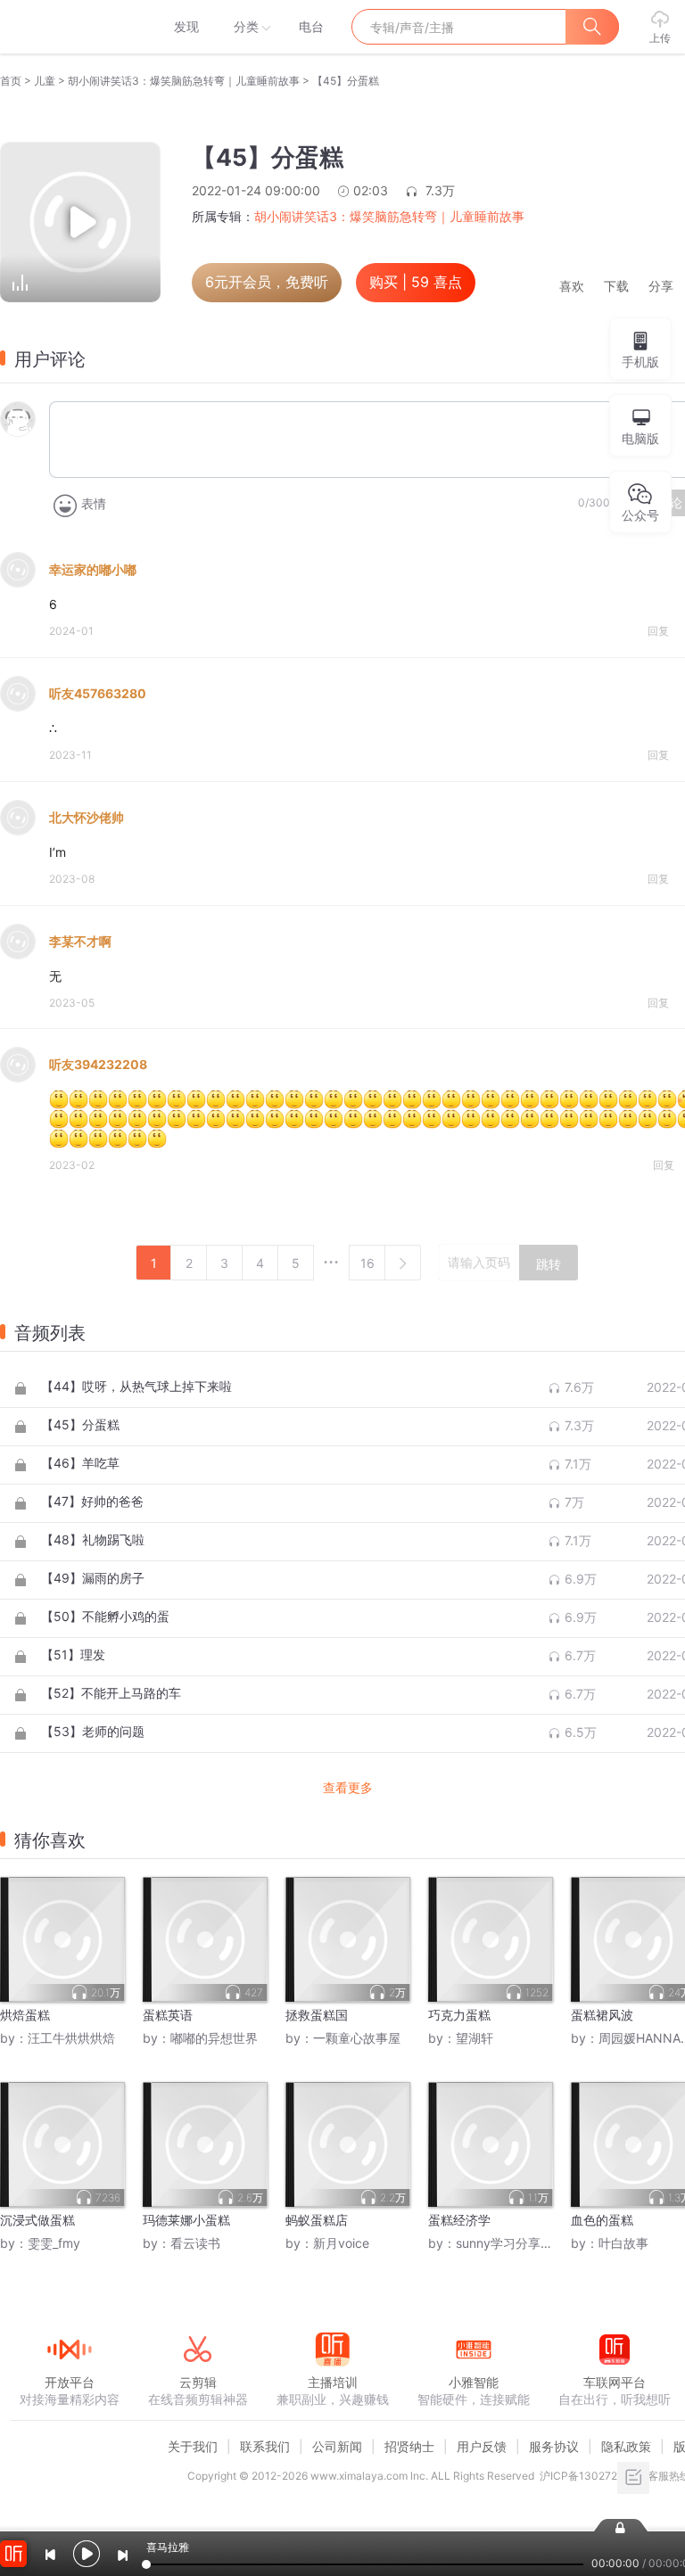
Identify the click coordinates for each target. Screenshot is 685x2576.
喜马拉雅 (69, 27)
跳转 (549, 1264)
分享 (661, 287)
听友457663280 (98, 693)
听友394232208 (98, 1064)
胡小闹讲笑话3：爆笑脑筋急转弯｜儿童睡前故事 (184, 81)
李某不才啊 (80, 941)
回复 (658, 631)
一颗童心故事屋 (357, 2038)
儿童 (45, 81)
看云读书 (195, 2243)
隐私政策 (626, 2446)
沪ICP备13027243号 (591, 2476)
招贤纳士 (409, 2446)
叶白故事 (623, 2243)
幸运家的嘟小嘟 (93, 569)
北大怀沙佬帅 (87, 817)
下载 (616, 287)
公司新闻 (337, 2446)
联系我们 (265, 2446)
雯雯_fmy (54, 2243)
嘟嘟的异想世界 (214, 2038)
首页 (11, 81)
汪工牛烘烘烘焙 (71, 2038)
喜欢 (572, 287)
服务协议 (554, 2446)
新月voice (341, 2243)
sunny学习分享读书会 (517, 2243)
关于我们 (193, 2446)
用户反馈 (482, 2446)
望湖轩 (475, 2038)
